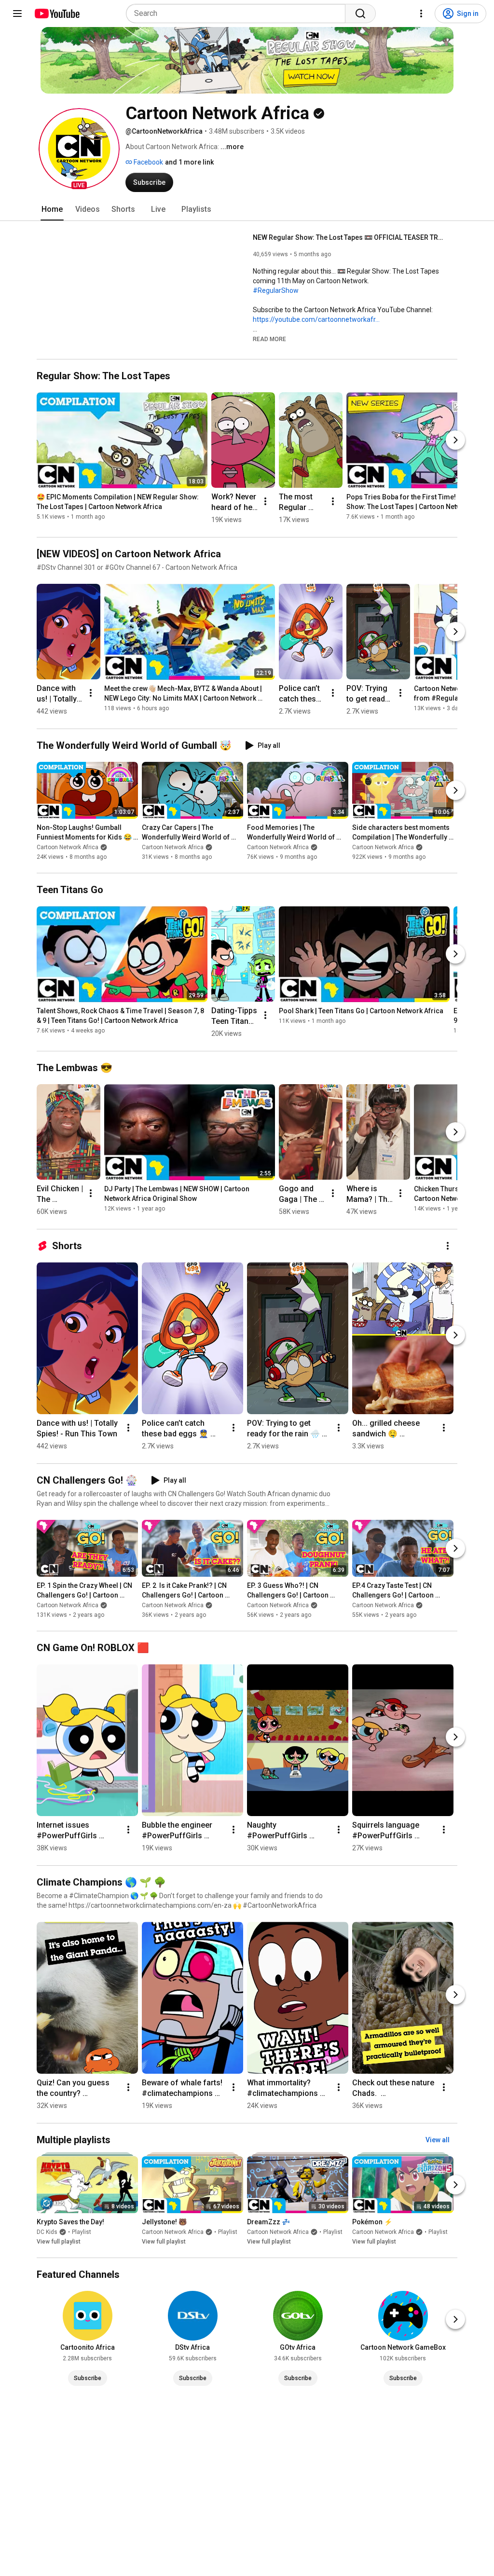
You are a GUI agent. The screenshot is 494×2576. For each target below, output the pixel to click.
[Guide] (17, 14)
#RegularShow (276, 290)
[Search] (360, 14)
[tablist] (247, 209)
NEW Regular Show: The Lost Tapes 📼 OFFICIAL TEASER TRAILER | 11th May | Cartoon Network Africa (350, 237)
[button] (79, 149)
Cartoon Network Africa (68, 847)
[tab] (52, 209)
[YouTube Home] (57, 14)
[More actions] (265, 501)
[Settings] (421, 14)
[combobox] (239, 14)
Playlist (82, 2232)
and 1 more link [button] (189, 162)
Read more (269, 339)
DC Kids (47, 2232)
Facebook (148, 162)
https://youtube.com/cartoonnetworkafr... (316, 319)
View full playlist (59, 2242)
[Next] (455, 440)
